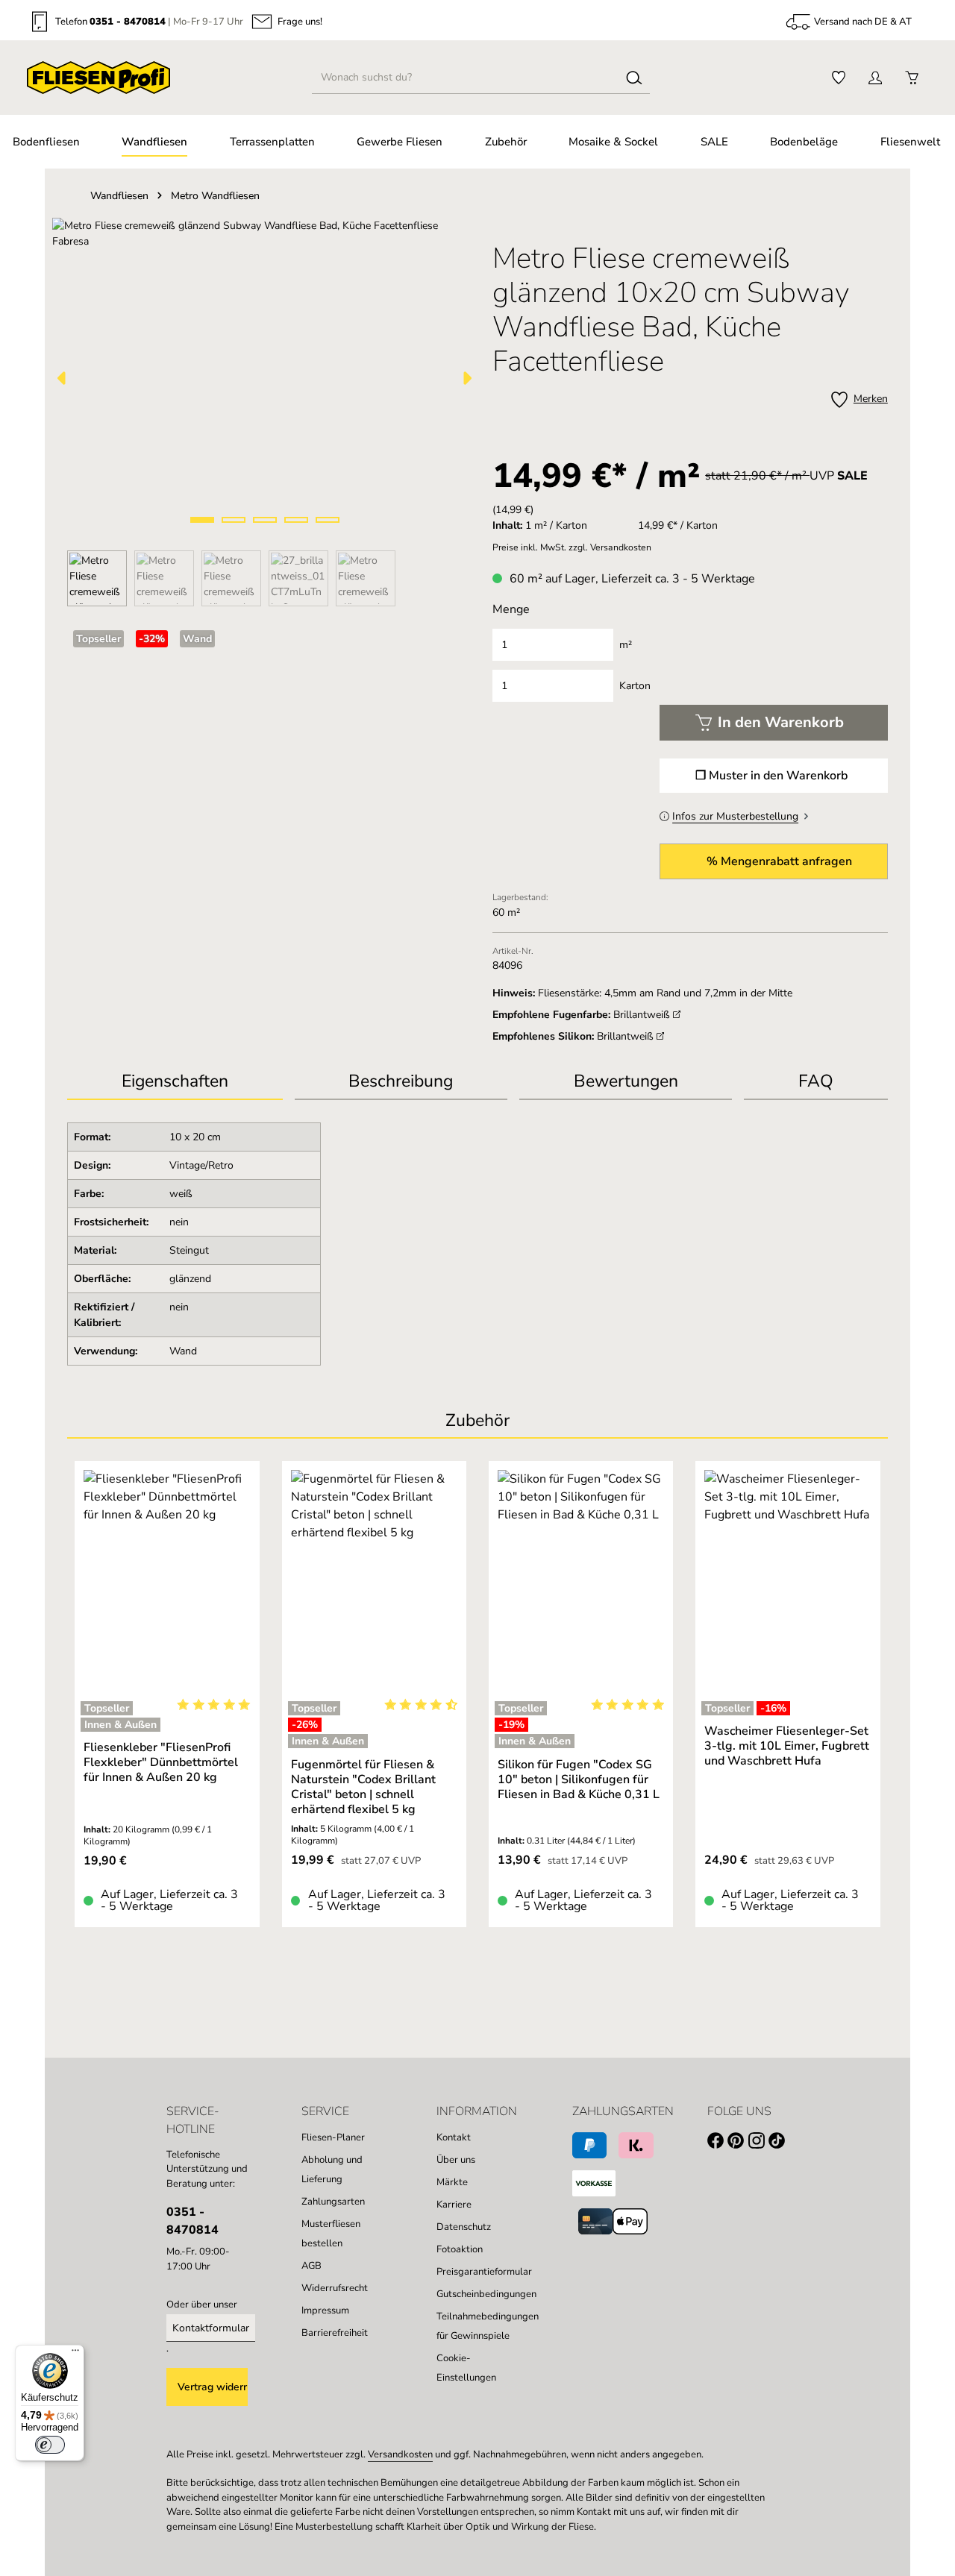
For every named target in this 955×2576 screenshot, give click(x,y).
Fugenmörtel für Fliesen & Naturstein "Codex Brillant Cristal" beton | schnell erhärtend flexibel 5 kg (363, 1787)
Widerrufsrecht (335, 2288)
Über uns (456, 2160)
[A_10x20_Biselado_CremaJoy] (264, 378)
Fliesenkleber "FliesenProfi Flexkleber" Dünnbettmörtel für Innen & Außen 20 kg (161, 1762)
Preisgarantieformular (484, 2272)
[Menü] (75, 2354)
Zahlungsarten (333, 2202)
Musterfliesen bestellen (331, 2234)
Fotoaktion (460, 2249)
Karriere (454, 2205)
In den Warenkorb (781, 722)
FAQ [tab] (816, 1081)
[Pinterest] (738, 2143)
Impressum (325, 2310)
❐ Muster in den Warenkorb (771, 776)
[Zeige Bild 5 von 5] (328, 520)
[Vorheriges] (63, 378)
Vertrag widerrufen (213, 2387)
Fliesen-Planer (333, 2137)
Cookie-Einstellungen (466, 2368)
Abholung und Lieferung (332, 2170)
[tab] (401, 1083)
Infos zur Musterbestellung (735, 816)
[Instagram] (758, 2143)
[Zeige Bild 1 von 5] (202, 520)
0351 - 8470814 (128, 22)
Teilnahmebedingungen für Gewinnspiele (488, 2326)
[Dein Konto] (875, 78)
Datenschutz (464, 2227)
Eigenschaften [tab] (175, 1081)
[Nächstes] (466, 378)
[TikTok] (779, 2143)
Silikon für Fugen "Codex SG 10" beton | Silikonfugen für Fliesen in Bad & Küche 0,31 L (579, 1779)
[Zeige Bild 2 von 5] (234, 520)
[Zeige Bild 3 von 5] (265, 520)
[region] (265, 412)
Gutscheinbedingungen (486, 2294)
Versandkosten (400, 2454)
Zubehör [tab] (477, 1420)
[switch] (50, 2445)
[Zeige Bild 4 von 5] (296, 520)
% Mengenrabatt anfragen (779, 861)
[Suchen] (634, 78)
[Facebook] (717, 2143)
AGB (311, 2266)
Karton (635, 686)
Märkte (452, 2182)
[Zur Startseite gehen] (98, 78)
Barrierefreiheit (335, 2333)
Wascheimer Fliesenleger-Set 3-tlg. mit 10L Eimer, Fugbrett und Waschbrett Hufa (787, 1746)
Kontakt (454, 2137)
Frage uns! (300, 22)
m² (626, 645)
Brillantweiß (643, 1015)
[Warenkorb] (911, 78)
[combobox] (466, 78)
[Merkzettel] (838, 78)
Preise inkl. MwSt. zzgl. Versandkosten (572, 547)
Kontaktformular (211, 2328)
